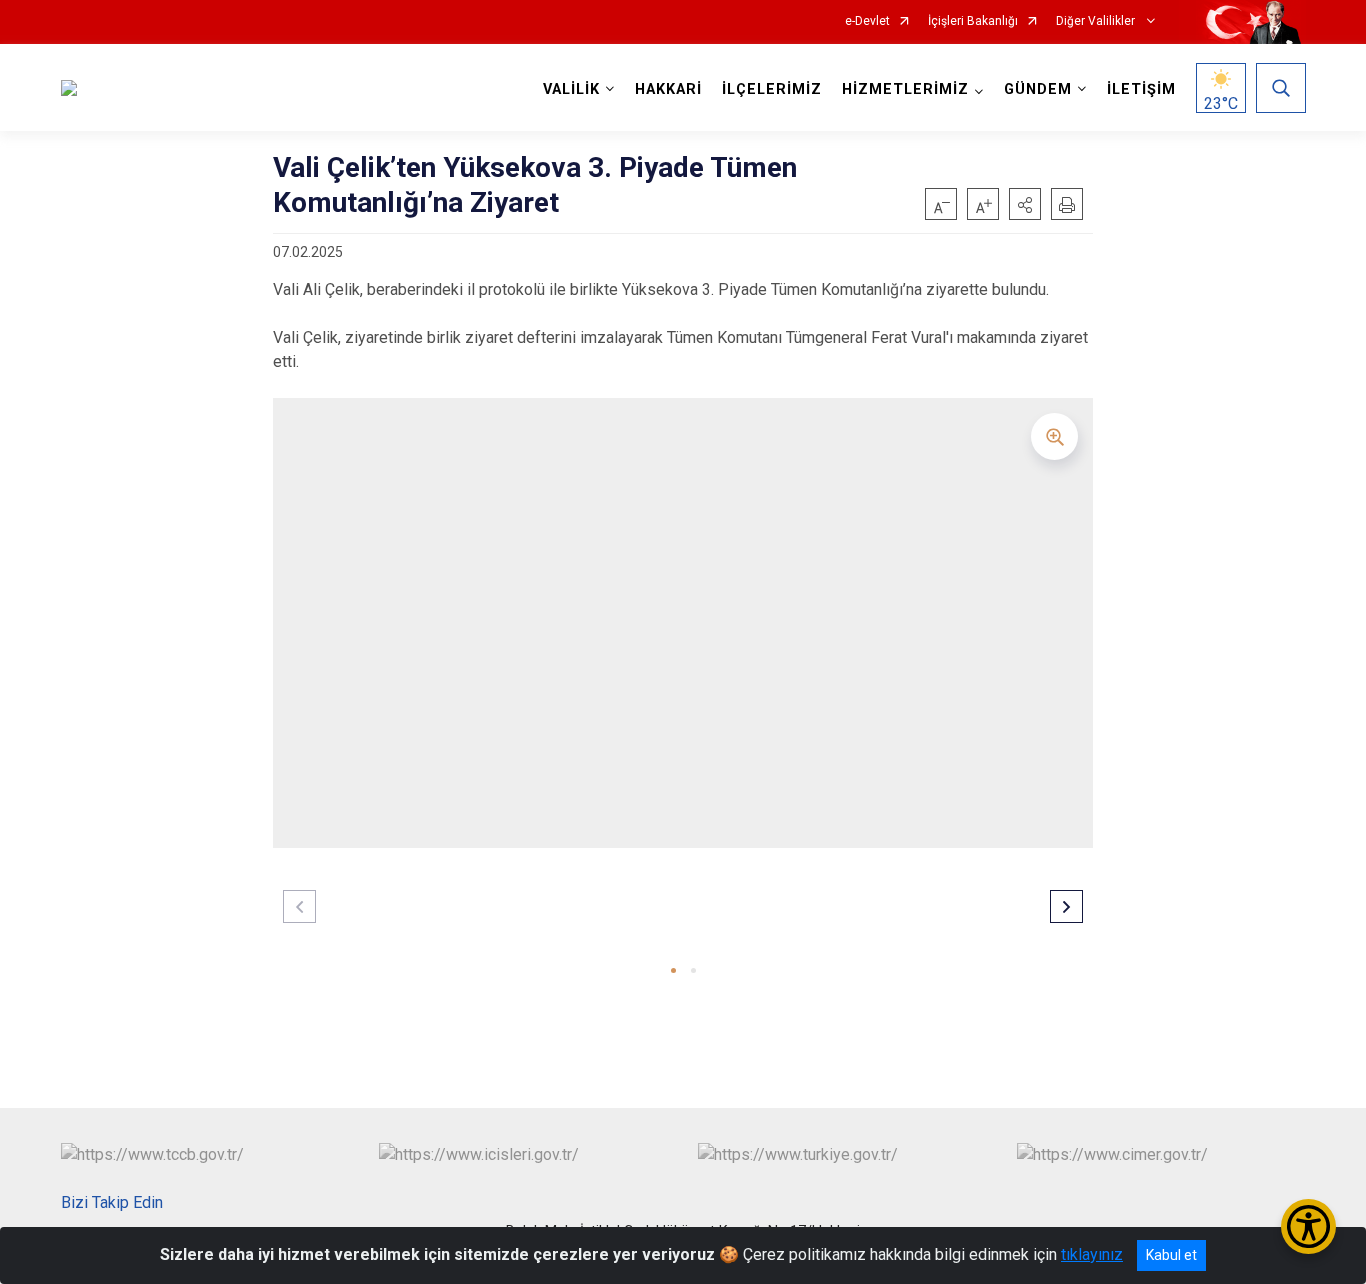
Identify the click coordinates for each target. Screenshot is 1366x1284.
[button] (1025, 204)
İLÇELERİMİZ (772, 89)
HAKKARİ (668, 89)
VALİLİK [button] (571, 89)
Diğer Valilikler (1097, 21)
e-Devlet (867, 21)
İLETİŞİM (1141, 89)
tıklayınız (1092, 1254)
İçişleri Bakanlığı (973, 21)
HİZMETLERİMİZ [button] (905, 89)
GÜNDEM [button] (1038, 89)
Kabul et (1171, 1255)
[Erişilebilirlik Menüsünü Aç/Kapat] (1308, 1226)
